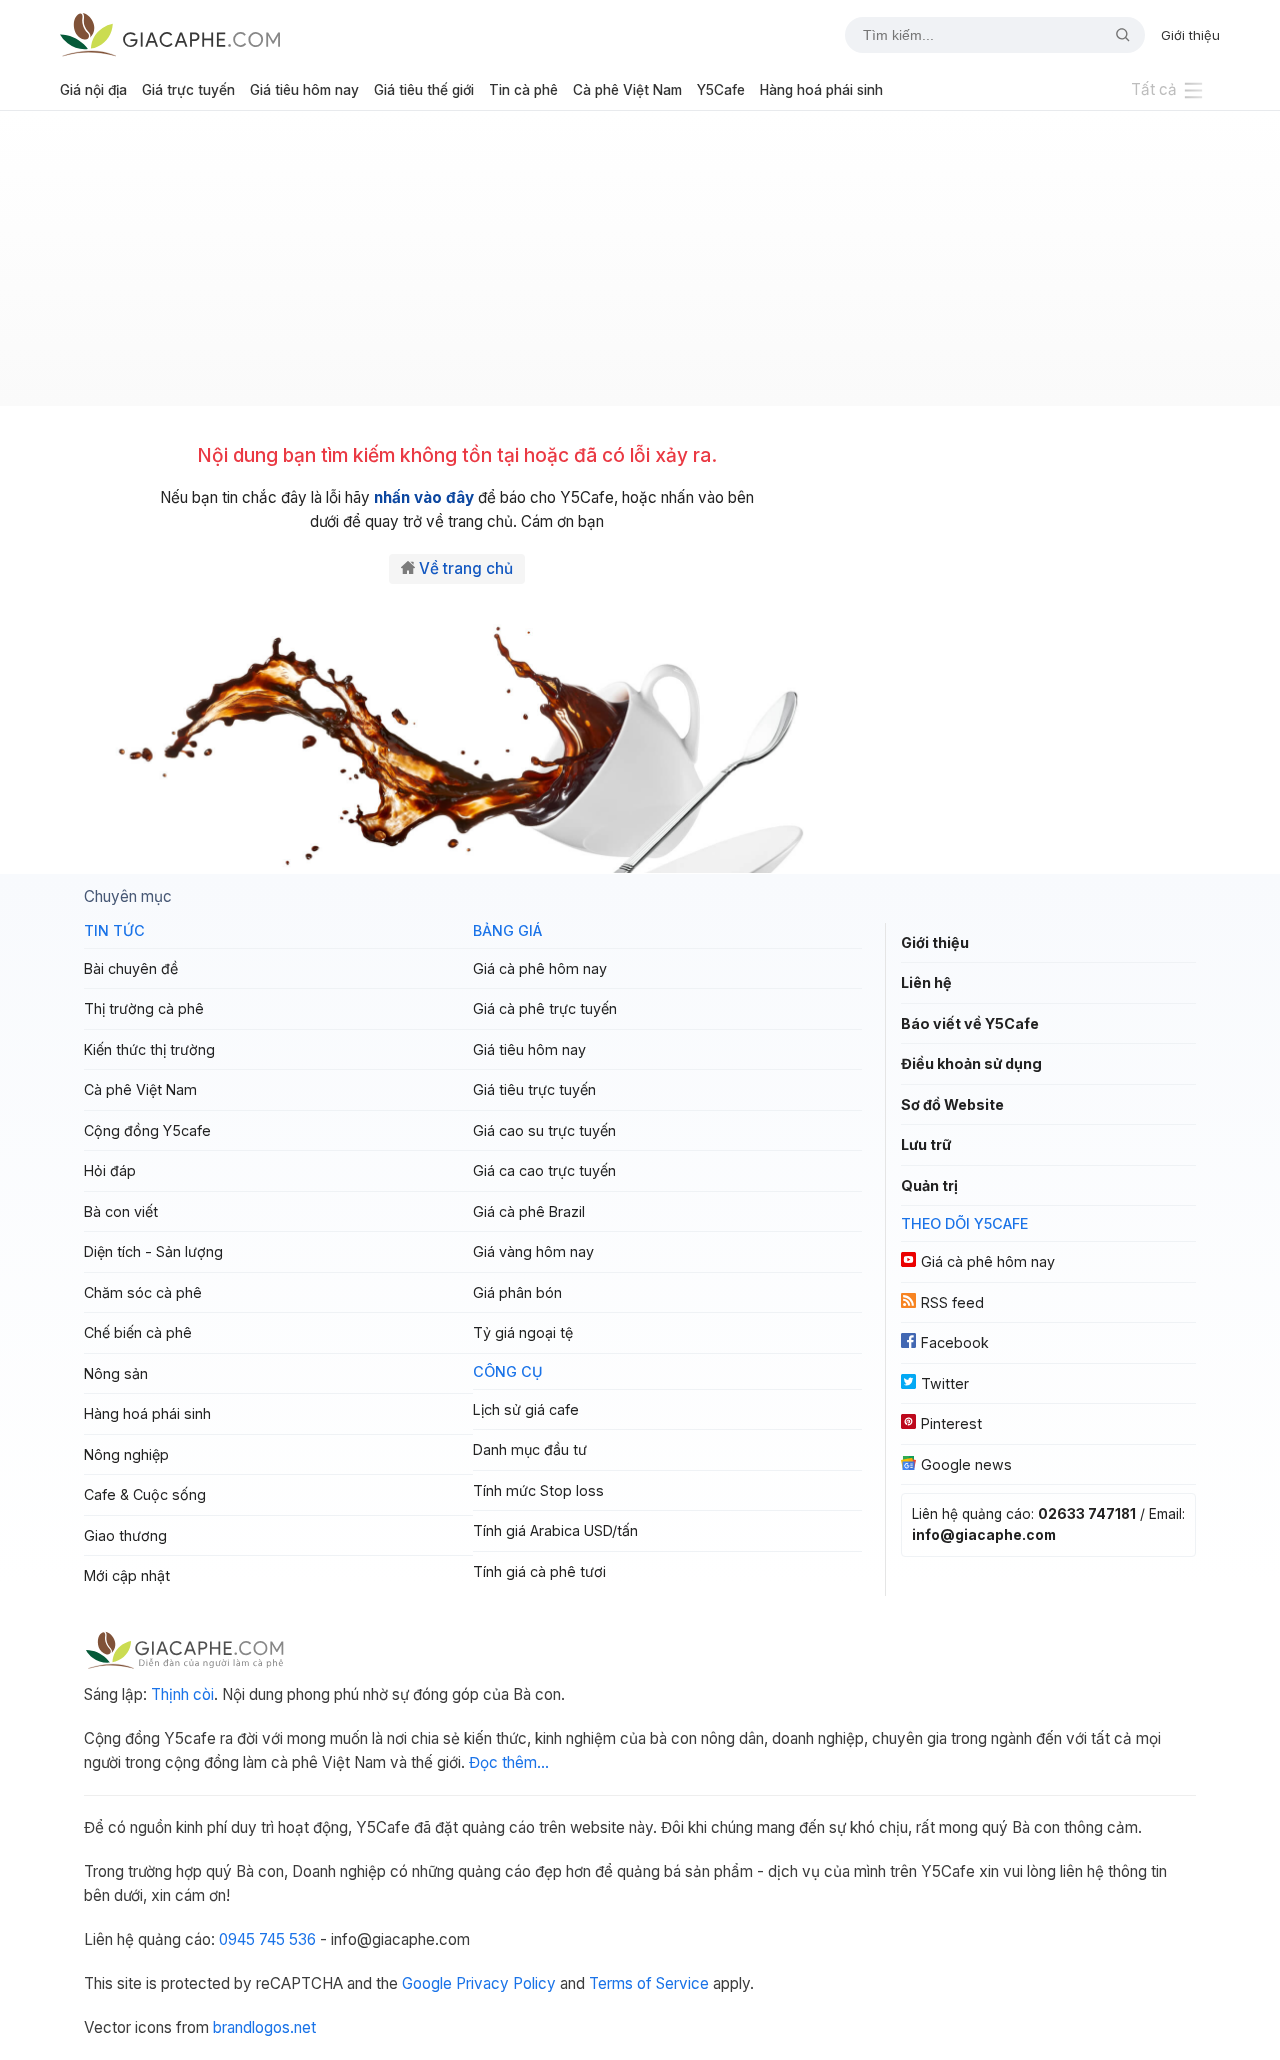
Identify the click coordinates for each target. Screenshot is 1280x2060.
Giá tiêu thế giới (424, 90)
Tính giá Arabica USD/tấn (555, 1530)
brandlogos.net (264, 2027)
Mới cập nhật (127, 1575)
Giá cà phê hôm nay (540, 968)
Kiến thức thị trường (149, 1049)
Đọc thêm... (509, 1762)
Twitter (945, 1383)
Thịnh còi (182, 1694)
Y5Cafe (721, 90)
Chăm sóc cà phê (143, 1292)
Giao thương (125, 1535)
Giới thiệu (1190, 35)
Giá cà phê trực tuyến (545, 1008)
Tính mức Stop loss (538, 1490)
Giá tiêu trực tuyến (534, 1089)
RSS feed (952, 1302)
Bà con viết (121, 1211)
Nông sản (116, 1373)
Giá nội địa (93, 90)
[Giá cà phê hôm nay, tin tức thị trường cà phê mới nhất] (170, 34)
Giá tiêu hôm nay (304, 90)
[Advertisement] (640, 266)
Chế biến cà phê (138, 1332)
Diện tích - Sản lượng (153, 1251)
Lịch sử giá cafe (526, 1409)
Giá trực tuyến (188, 90)
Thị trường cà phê (144, 1008)
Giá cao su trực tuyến (544, 1130)
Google (427, 1983)
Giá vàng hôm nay (533, 1251)
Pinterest (951, 1423)
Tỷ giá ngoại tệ (523, 1332)
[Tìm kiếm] (1115, 35)
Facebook (955, 1342)
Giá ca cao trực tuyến (544, 1170)
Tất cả (1154, 89)
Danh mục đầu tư (530, 1449)
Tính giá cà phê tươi (539, 1571)
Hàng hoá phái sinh (821, 90)
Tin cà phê (523, 90)
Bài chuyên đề (131, 968)
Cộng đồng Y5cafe (147, 1130)
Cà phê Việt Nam (627, 90)
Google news (966, 1464)
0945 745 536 (267, 1939)
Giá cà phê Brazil (529, 1211)
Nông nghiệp (126, 1454)
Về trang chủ (466, 568)
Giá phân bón (517, 1292)
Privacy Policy (506, 1983)
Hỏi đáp (110, 1170)
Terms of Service (649, 1983)
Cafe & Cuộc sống (145, 1494)
